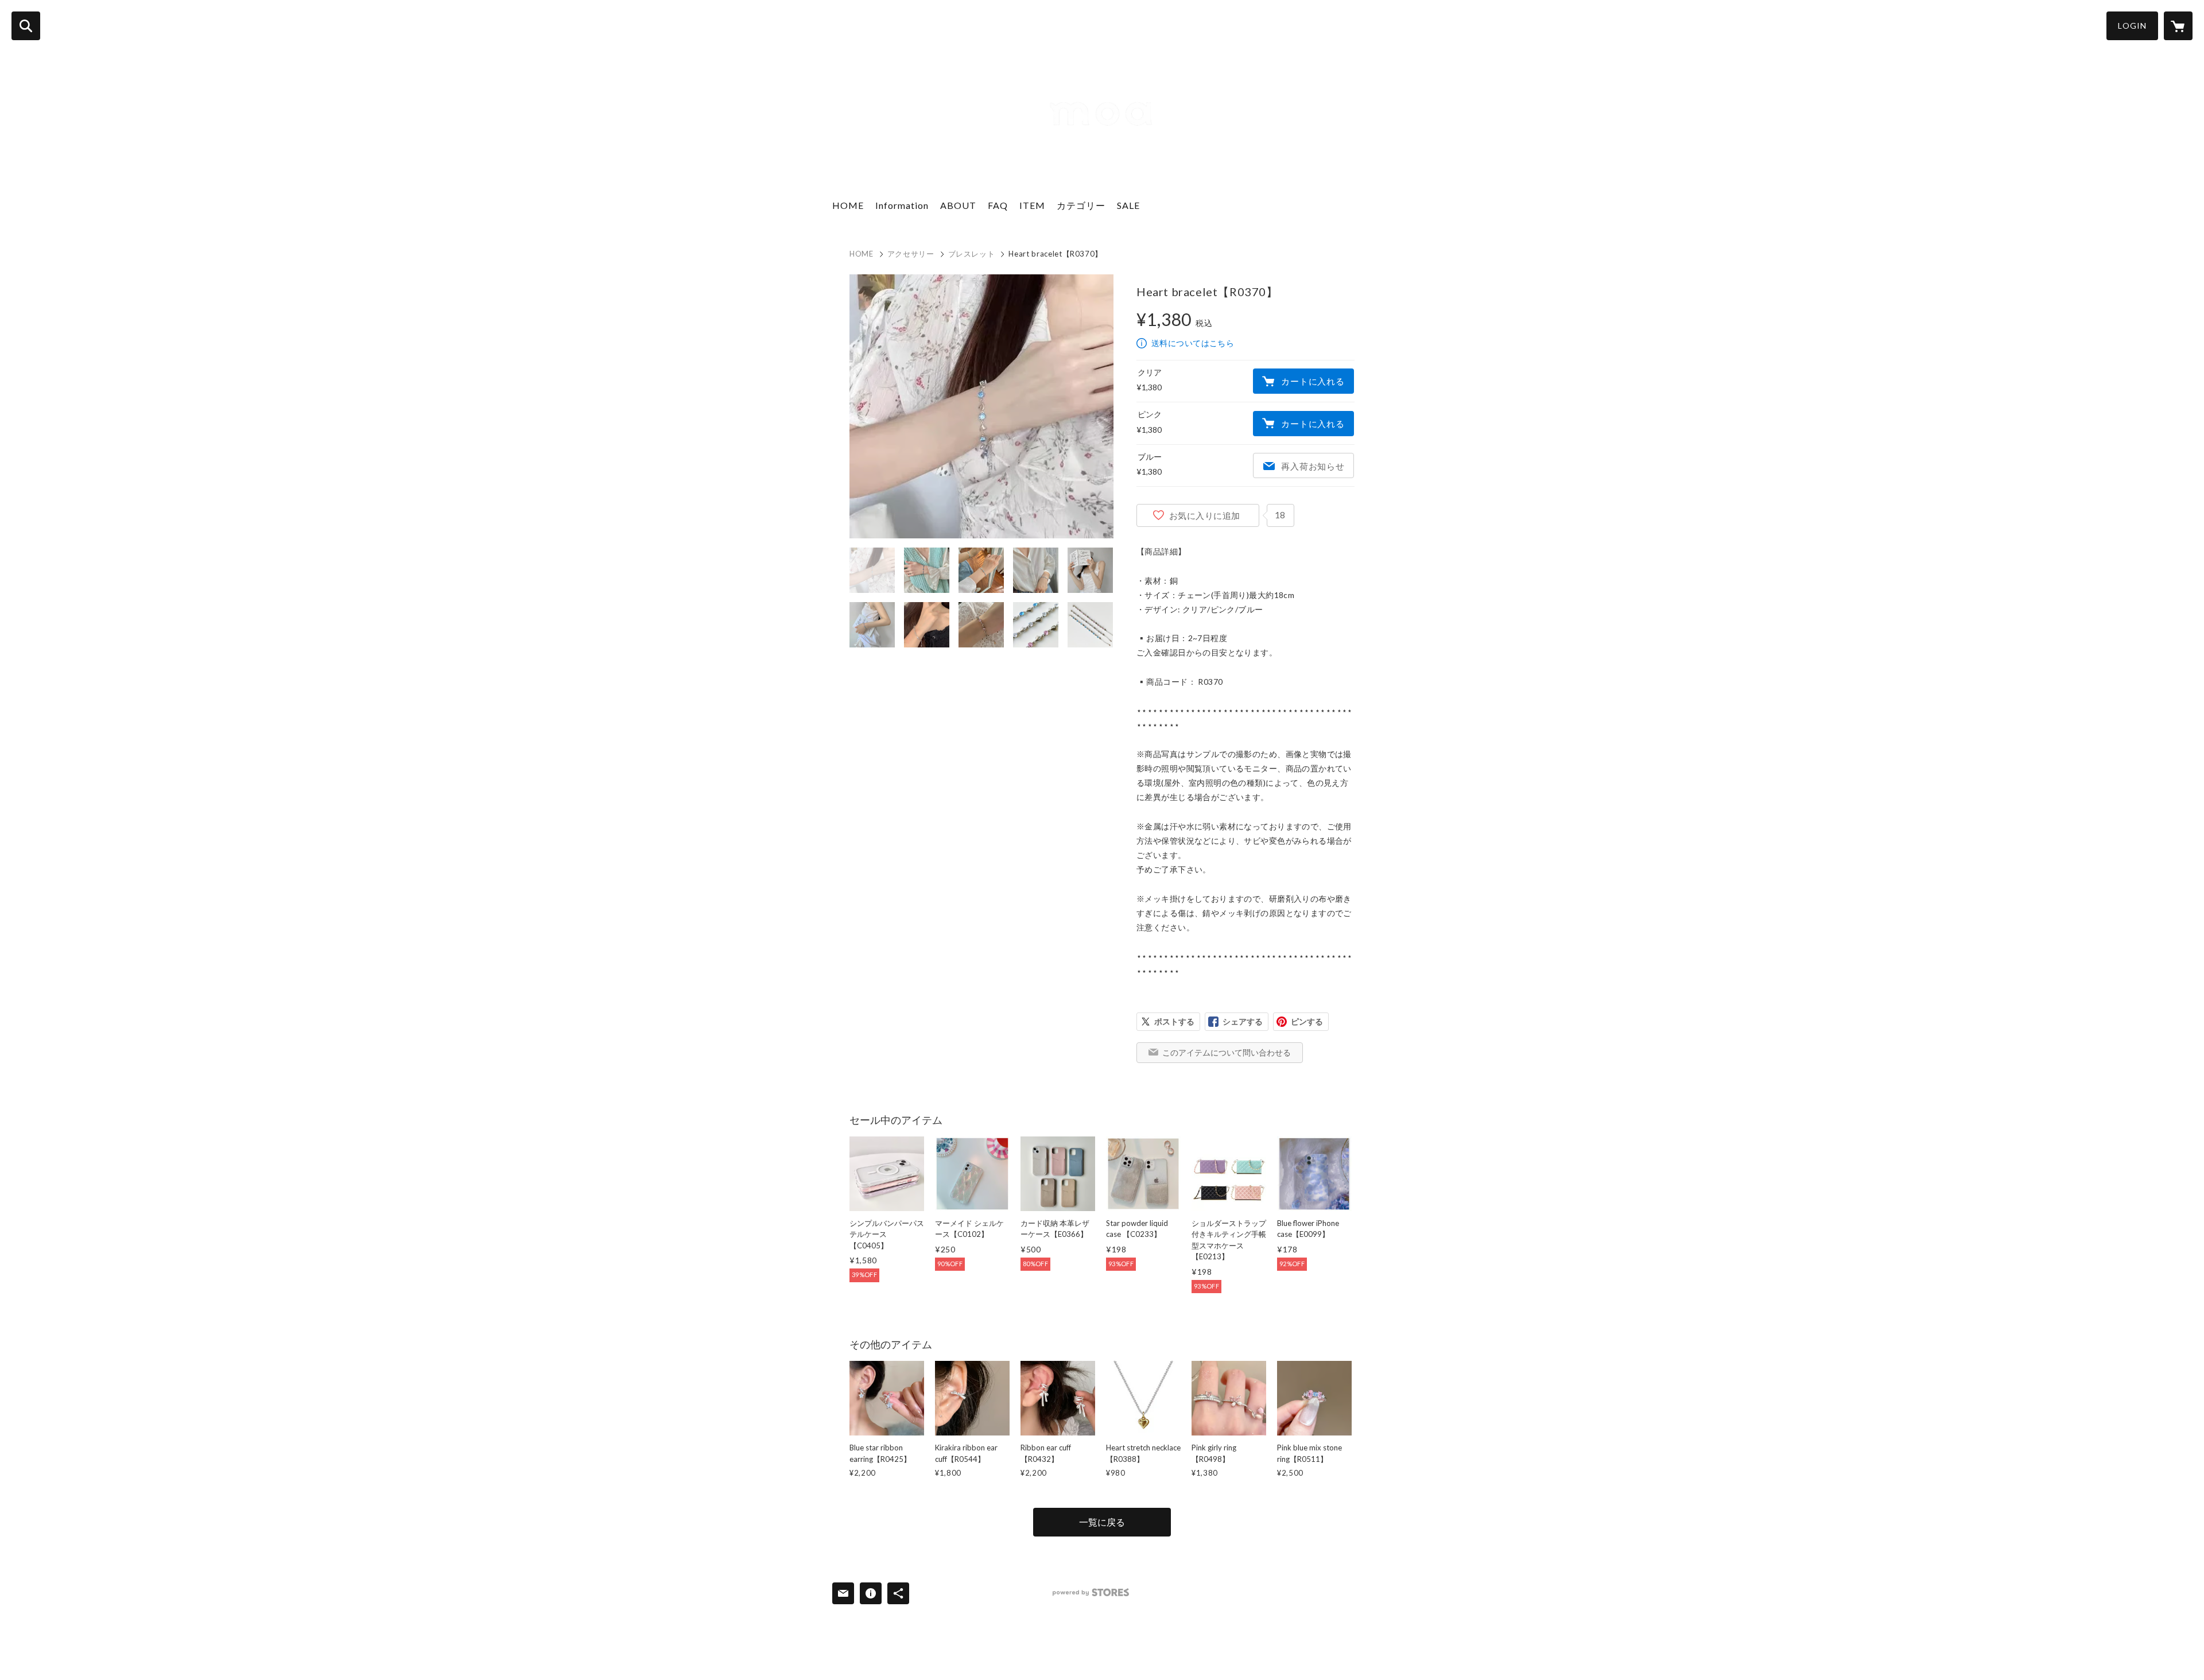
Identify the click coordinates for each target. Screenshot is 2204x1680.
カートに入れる (1313, 381)
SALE (1128, 205)
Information (902, 205)
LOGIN (2132, 26)
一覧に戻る (1102, 1522)
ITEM (1032, 205)
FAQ (998, 205)
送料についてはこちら (1193, 343)
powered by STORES (1091, 1592)
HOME (848, 205)
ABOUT (958, 205)
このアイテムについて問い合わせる (1227, 1052)
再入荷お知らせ (1313, 466)
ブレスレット (972, 254)
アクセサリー (911, 254)
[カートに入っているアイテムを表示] (2178, 26)
